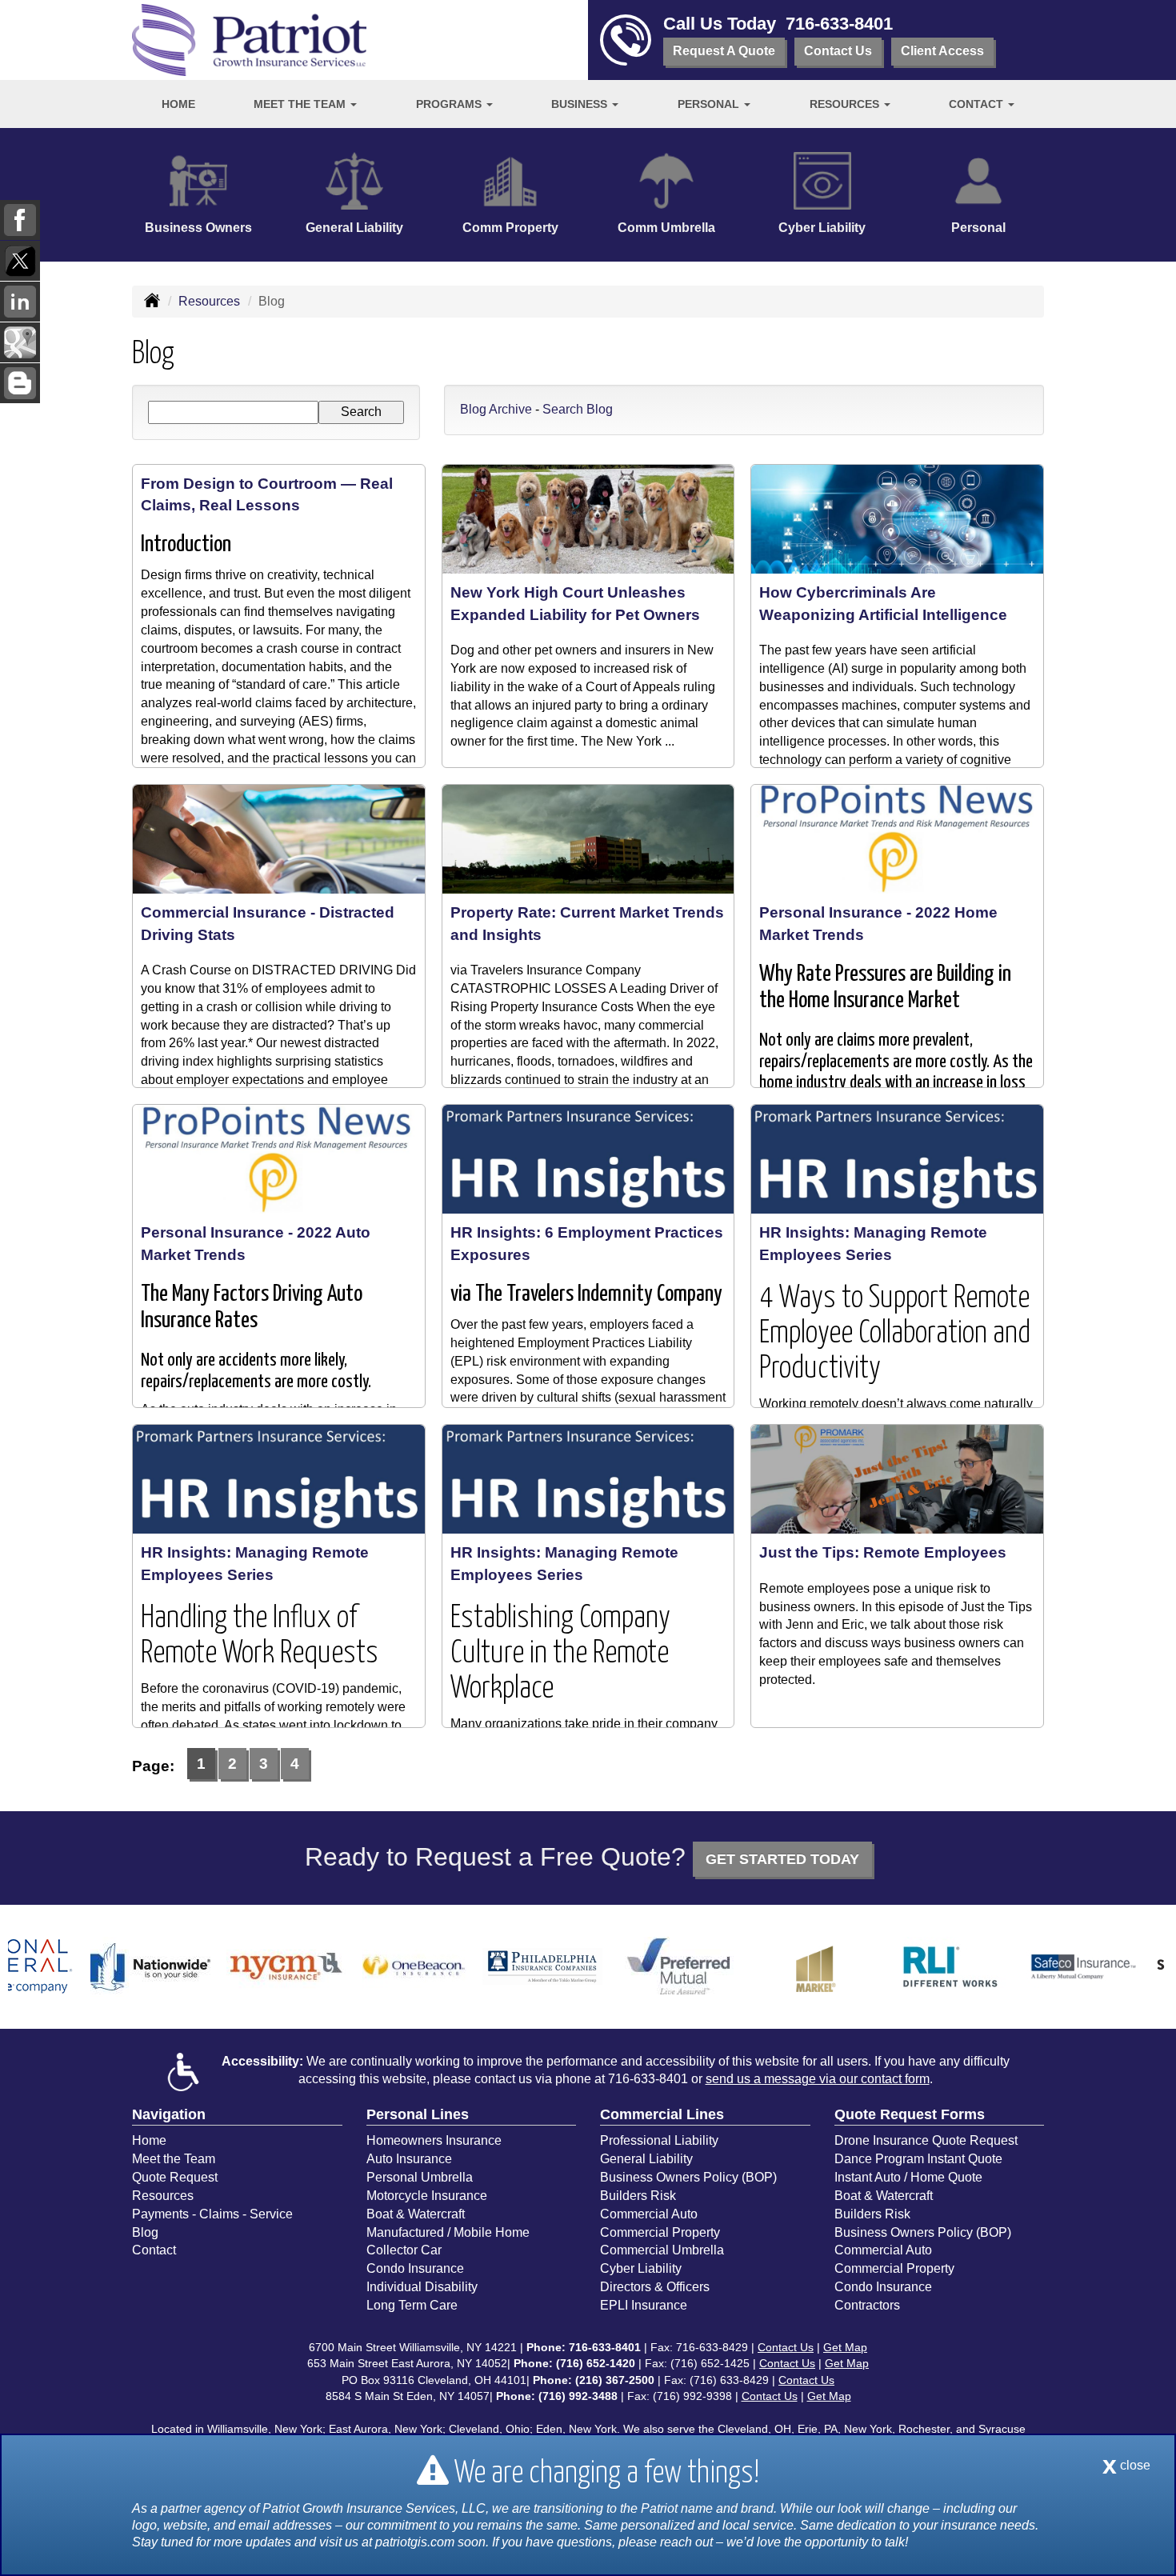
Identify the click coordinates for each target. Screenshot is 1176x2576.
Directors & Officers (655, 2287)
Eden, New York (576, 2429)
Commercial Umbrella (662, 2250)
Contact (154, 2250)
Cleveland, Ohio (489, 2429)
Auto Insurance (409, 2159)
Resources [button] (846, 104)
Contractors (867, 2305)
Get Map (845, 2347)
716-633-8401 (839, 24)
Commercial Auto (649, 2214)
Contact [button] (978, 104)
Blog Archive (496, 409)
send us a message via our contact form (818, 2079)
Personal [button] (710, 104)
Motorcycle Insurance (427, 2196)
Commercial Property (660, 2232)
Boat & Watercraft (416, 2214)
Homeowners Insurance (434, 2140)
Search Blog (578, 409)
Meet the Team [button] (301, 104)
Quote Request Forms (910, 2114)
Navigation (169, 2114)
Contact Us (838, 51)
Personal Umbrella (420, 2177)
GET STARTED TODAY (782, 1859)
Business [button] (581, 104)
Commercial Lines (662, 2114)
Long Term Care (412, 2305)
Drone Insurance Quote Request (926, 2140)
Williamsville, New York (265, 2429)
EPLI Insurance (644, 2305)
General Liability (646, 2159)
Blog (145, 2232)
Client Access (942, 51)
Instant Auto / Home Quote (908, 2177)
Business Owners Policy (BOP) (688, 2177)
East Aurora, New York (386, 2429)
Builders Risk (638, 2196)
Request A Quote (724, 51)
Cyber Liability (641, 2268)
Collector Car (404, 2250)
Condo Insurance (415, 2268)
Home (178, 104)
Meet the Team (174, 2159)
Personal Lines (418, 2114)
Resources (209, 301)
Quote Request (175, 2177)
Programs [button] (450, 104)
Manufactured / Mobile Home (448, 2232)
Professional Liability (659, 2140)
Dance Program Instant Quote (918, 2159)
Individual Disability (422, 2287)
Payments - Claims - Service (212, 2214)
